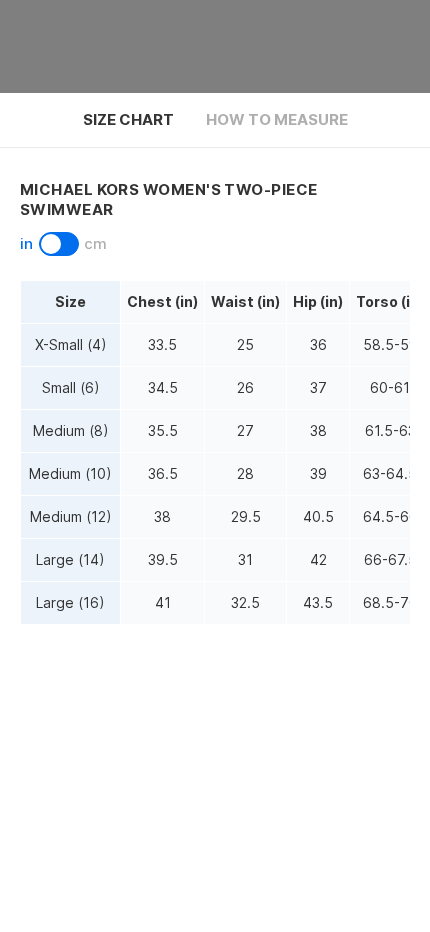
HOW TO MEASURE (277, 119)
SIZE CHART (128, 119)
